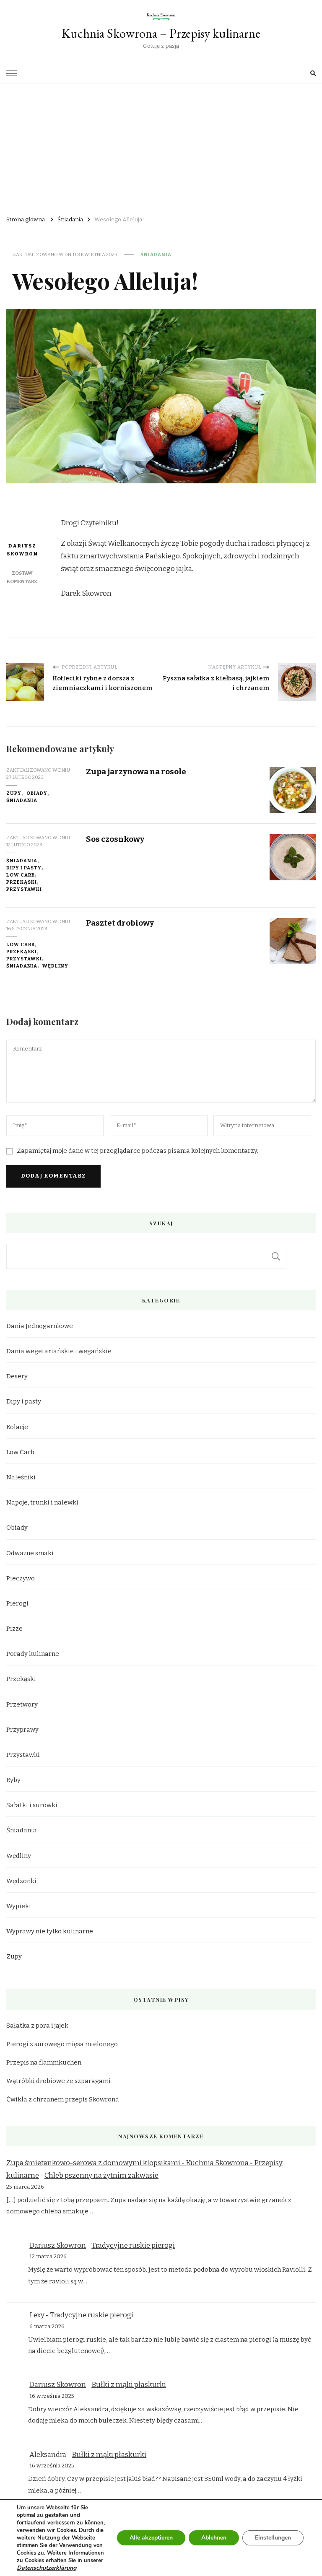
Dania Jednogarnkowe (40, 1326)
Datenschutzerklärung (47, 2568)
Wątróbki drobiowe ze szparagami (58, 2081)
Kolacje (17, 1427)
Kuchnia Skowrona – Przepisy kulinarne (161, 33)
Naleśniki (21, 1477)
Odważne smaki (30, 1553)
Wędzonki (21, 1881)
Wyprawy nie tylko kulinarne (50, 1931)
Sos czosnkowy (115, 839)
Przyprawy (22, 1730)
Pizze (14, 1629)
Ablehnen (214, 2538)
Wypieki (19, 1906)
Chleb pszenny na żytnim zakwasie (101, 2175)
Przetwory (22, 1704)
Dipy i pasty (24, 868)
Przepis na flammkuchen (44, 2062)
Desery (17, 1376)
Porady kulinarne (33, 1654)
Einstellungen (273, 2538)
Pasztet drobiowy (120, 923)
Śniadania (156, 254)
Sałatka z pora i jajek (37, 2026)
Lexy (37, 2315)
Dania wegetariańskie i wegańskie (59, 1351)
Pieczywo (21, 1578)
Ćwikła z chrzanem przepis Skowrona (63, 2099)
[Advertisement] (161, 146)
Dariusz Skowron (22, 550)
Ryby (13, 1780)
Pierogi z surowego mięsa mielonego (62, 2044)
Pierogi (17, 1603)
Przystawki (24, 889)
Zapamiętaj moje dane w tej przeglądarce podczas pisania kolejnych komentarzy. (138, 1151)
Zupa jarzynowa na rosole (136, 772)
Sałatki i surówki (32, 1805)
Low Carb (21, 875)
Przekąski (22, 882)
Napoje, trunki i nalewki (42, 1502)
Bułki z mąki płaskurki (129, 2385)
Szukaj (276, 1256)
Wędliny (55, 966)
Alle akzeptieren (151, 2538)
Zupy (14, 793)
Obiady (37, 793)
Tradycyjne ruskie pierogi (133, 2245)
